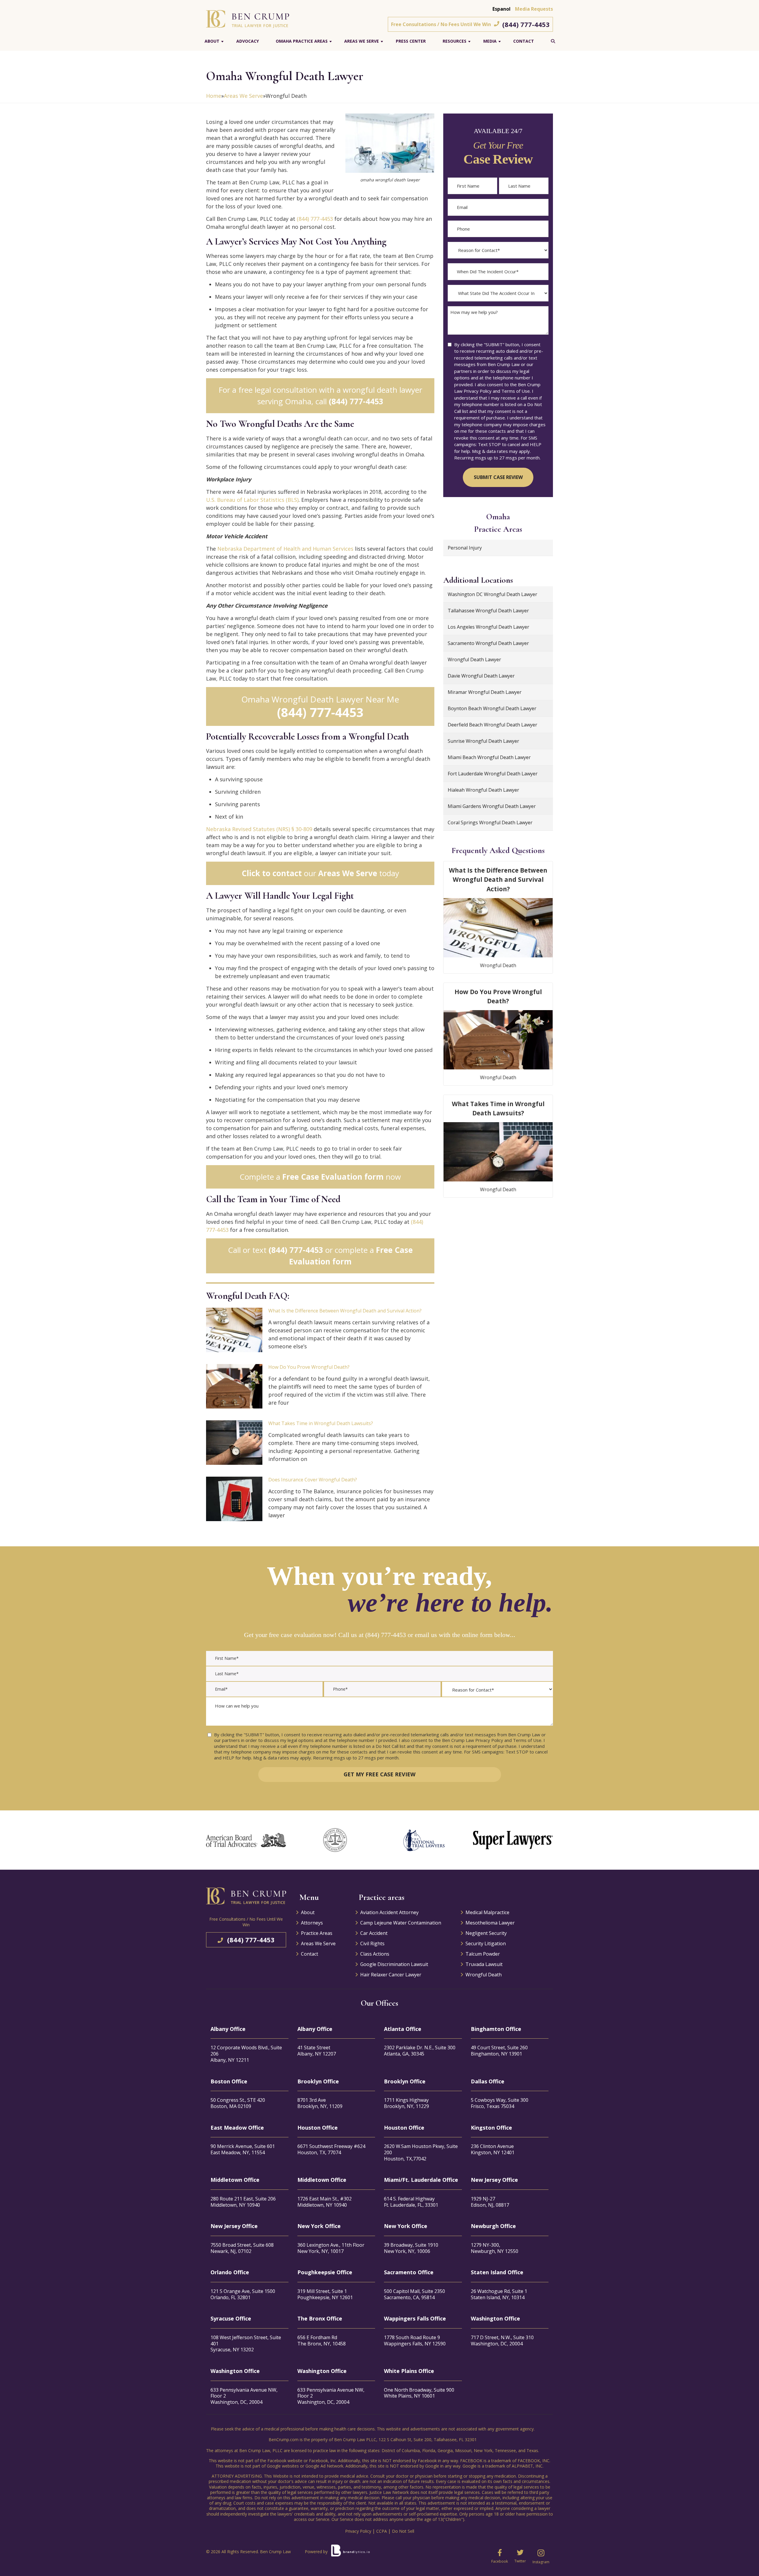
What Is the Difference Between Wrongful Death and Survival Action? (345, 1311)
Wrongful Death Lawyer (474, 659)
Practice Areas (317, 1933)
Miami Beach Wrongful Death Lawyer (489, 757)
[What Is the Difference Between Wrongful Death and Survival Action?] (234, 1330)
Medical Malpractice (487, 1912)
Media (490, 41)
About (212, 41)
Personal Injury (465, 548)
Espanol (502, 9)
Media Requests (534, 9)
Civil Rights (372, 1943)
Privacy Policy (358, 2531)
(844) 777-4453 (526, 24)
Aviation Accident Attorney (389, 1912)
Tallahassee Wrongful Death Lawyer (488, 611)
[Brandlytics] (350, 2553)
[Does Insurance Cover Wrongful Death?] (234, 1499)
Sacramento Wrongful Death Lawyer (488, 643)
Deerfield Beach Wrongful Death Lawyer (492, 725)
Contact (524, 41)
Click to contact (272, 873)
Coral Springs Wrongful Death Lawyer (490, 823)
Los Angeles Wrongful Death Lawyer (488, 627)
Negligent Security (486, 1933)
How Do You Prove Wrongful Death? (309, 1367)
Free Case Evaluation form (333, 1177)
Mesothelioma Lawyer (490, 1923)
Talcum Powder (483, 1954)
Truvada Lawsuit (484, 1964)
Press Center (411, 41)
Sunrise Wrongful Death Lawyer (483, 741)
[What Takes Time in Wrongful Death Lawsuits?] (234, 1443)
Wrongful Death (498, 965)
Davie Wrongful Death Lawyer (481, 676)
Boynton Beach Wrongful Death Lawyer (492, 708)
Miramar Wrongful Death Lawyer (485, 692)
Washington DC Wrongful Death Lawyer (492, 594)
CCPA (382, 2531)
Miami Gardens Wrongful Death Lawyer (492, 806)
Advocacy (248, 41)
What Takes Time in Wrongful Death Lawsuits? (321, 1423)
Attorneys (312, 1923)
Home (214, 96)
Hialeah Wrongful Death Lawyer (483, 790)
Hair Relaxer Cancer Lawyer (391, 1975)
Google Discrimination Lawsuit (394, 1964)
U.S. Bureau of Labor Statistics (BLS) (252, 500)
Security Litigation (486, 1943)
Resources (455, 41)
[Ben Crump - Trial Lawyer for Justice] (248, 18)
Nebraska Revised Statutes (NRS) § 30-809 (259, 829)
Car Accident (374, 1933)
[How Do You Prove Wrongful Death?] (234, 1386)
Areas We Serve (362, 41)
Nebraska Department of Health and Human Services (285, 549)
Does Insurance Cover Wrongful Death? (313, 1480)
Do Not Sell (403, 2531)
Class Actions (375, 1954)
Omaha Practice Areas (302, 41)
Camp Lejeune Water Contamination (401, 1923)
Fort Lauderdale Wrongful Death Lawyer (493, 774)
